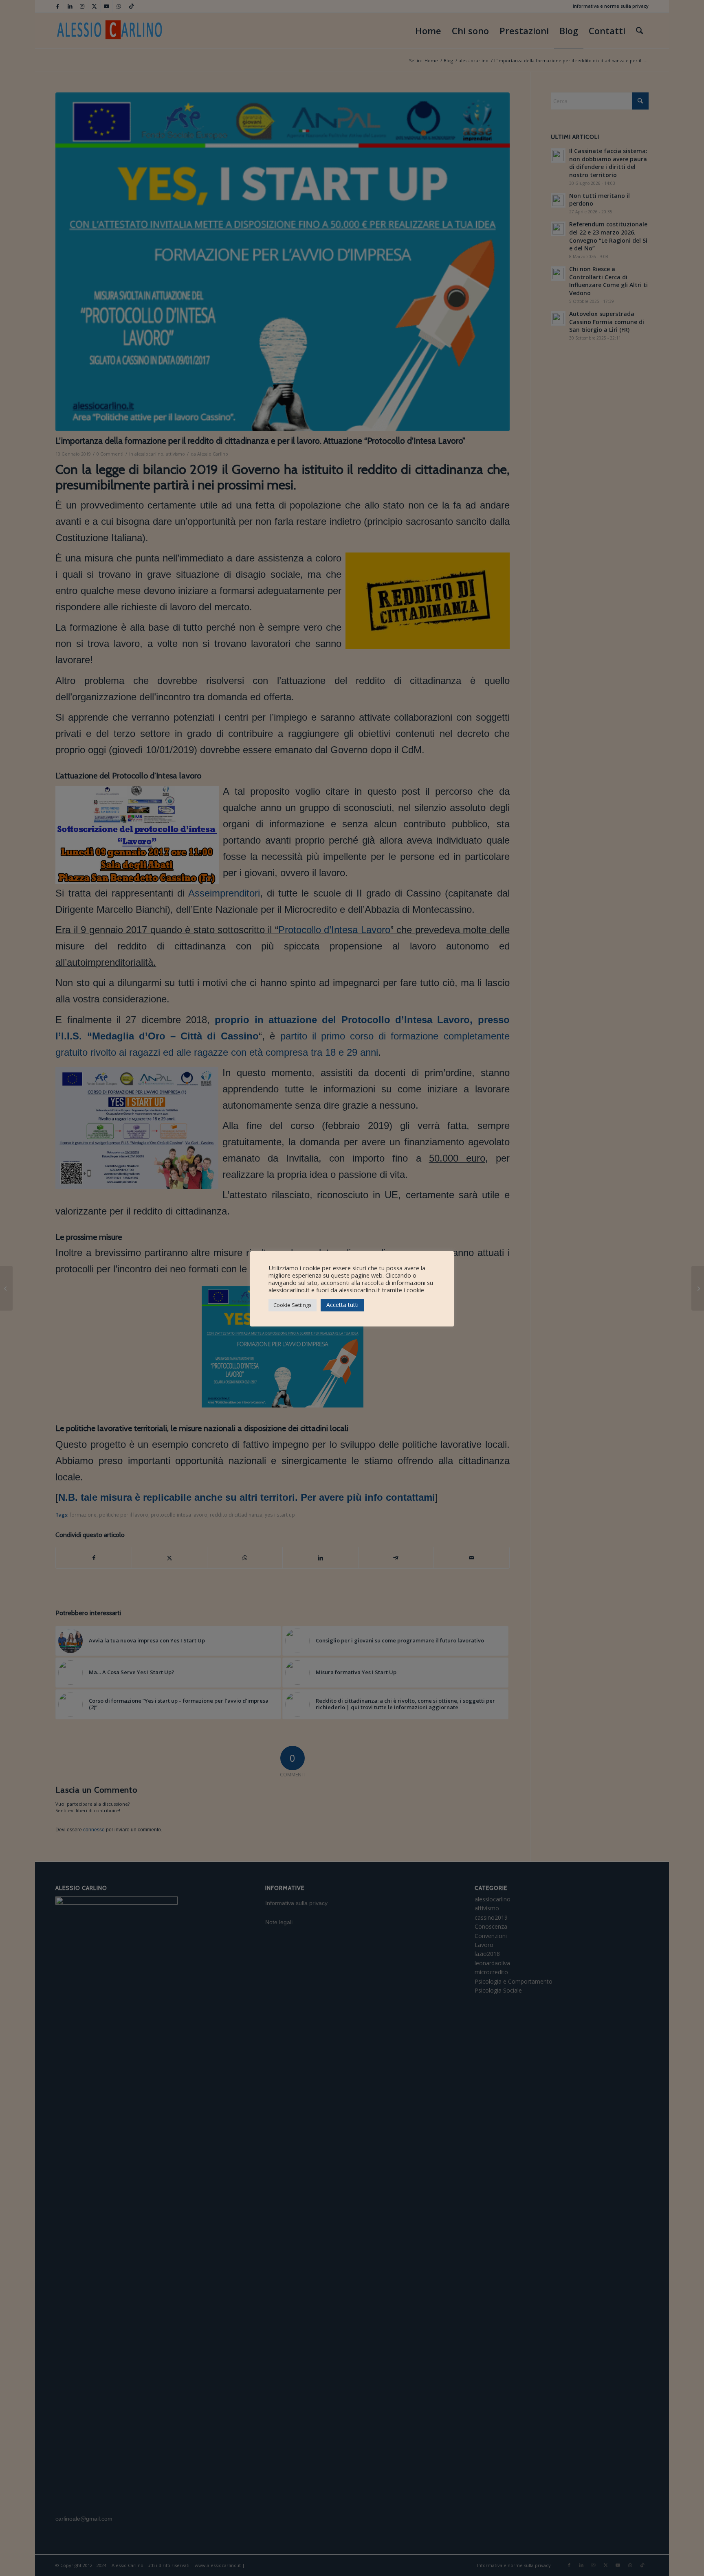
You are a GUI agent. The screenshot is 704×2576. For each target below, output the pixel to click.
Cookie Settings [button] (293, 1305)
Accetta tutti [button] (342, 1305)
